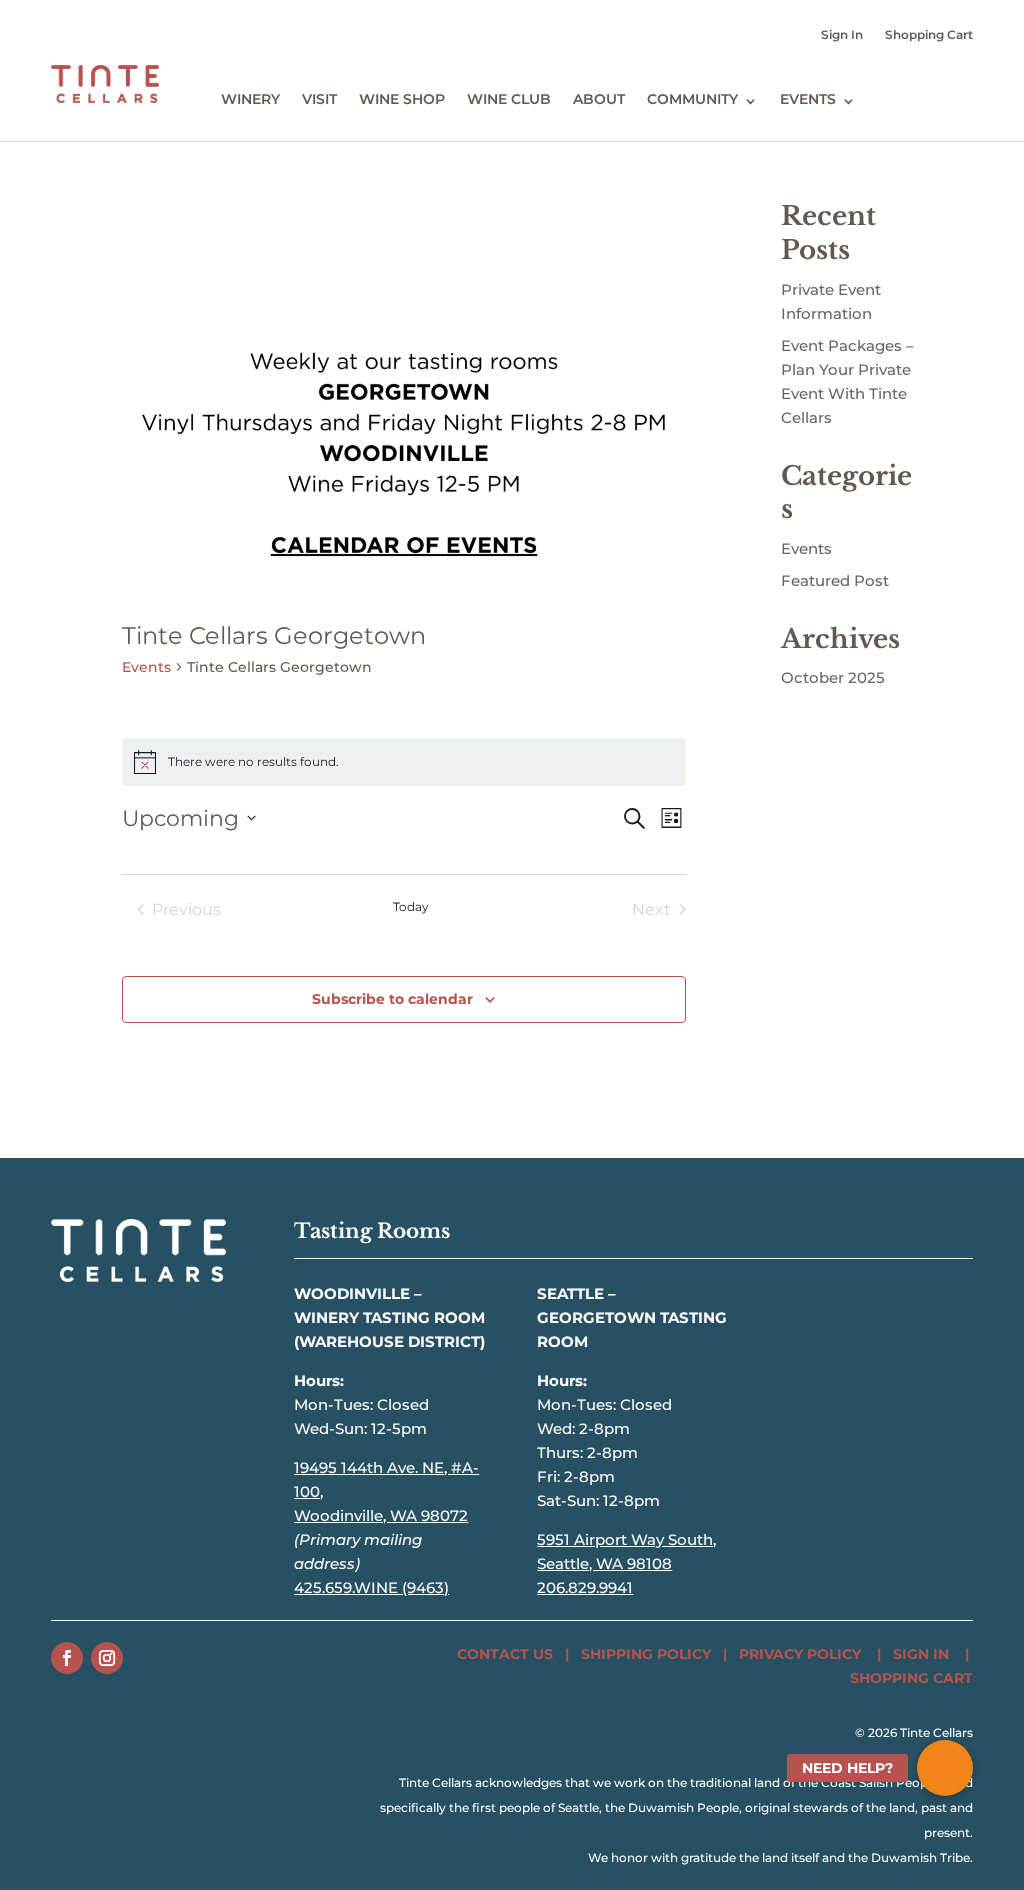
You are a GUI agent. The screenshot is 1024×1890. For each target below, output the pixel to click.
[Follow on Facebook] (67, 1658)
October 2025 (833, 677)
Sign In (842, 35)
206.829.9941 (585, 1587)
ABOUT (599, 99)
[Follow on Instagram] (107, 1658)
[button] (945, 1768)
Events (146, 667)
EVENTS (808, 99)
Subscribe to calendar (392, 999)
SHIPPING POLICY (646, 1654)
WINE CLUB (509, 99)
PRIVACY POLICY (800, 1654)
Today (411, 906)
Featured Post (835, 580)
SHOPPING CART (911, 1678)
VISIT (319, 99)
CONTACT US (505, 1654)
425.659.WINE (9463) (371, 1587)
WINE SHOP (402, 99)
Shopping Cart (929, 35)
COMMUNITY (692, 99)
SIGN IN (921, 1654)
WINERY (250, 99)
